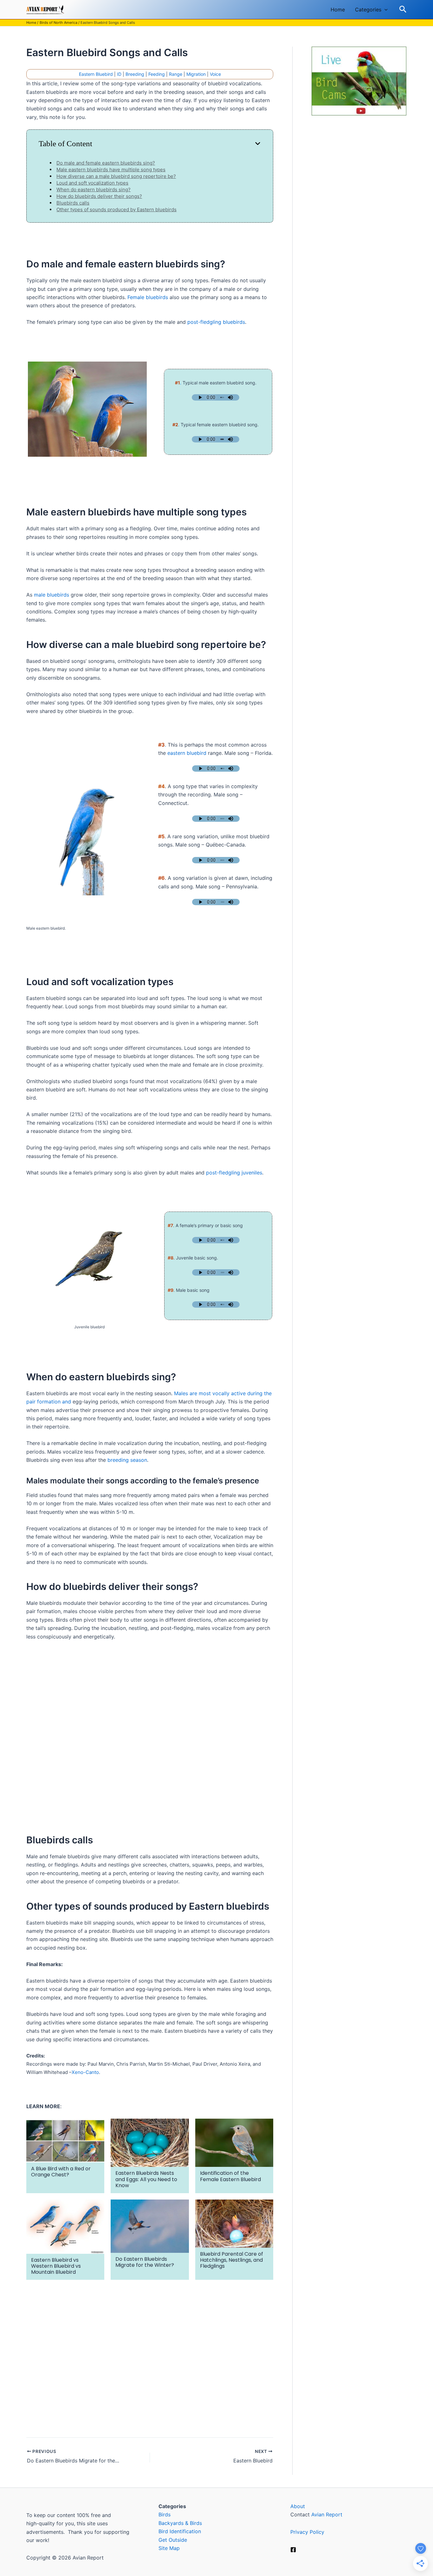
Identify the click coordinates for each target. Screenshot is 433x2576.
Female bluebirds (148, 297)
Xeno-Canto (85, 2072)
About (298, 2506)
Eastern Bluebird (96, 74)
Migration (196, 74)
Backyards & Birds (180, 2523)
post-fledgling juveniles (234, 1173)
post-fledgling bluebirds (216, 322)
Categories (368, 10)
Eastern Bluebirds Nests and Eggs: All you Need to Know (146, 2179)
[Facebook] (293, 2550)
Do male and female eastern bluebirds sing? (106, 163)
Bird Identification (180, 2531)
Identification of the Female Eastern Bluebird (230, 2176)
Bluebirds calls (73, 203)
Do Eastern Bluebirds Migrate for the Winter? (145, 2262)
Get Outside (173, 2540)
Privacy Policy (307, 2532)
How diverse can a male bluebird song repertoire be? (116, 176)
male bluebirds (52, 595)
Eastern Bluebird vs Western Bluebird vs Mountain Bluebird (56, 2266)
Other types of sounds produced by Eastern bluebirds (116, 209)
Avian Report (327, 2514)
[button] (385, 10)
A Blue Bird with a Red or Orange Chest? (61, 2172)
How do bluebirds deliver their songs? (99, 196)
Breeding (135, 74)
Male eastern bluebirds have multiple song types (111, 170)
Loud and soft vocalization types (92, 183)
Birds (165, 2514)
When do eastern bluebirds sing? (94, 190)
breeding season (127, 1460)
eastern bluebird (187, 753)
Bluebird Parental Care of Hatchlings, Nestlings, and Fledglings (232, 2260)
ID (119, 74)
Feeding (157, 74)
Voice (215, 74)
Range (176, 74)
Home (338, 10)
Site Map (169, 2548)
